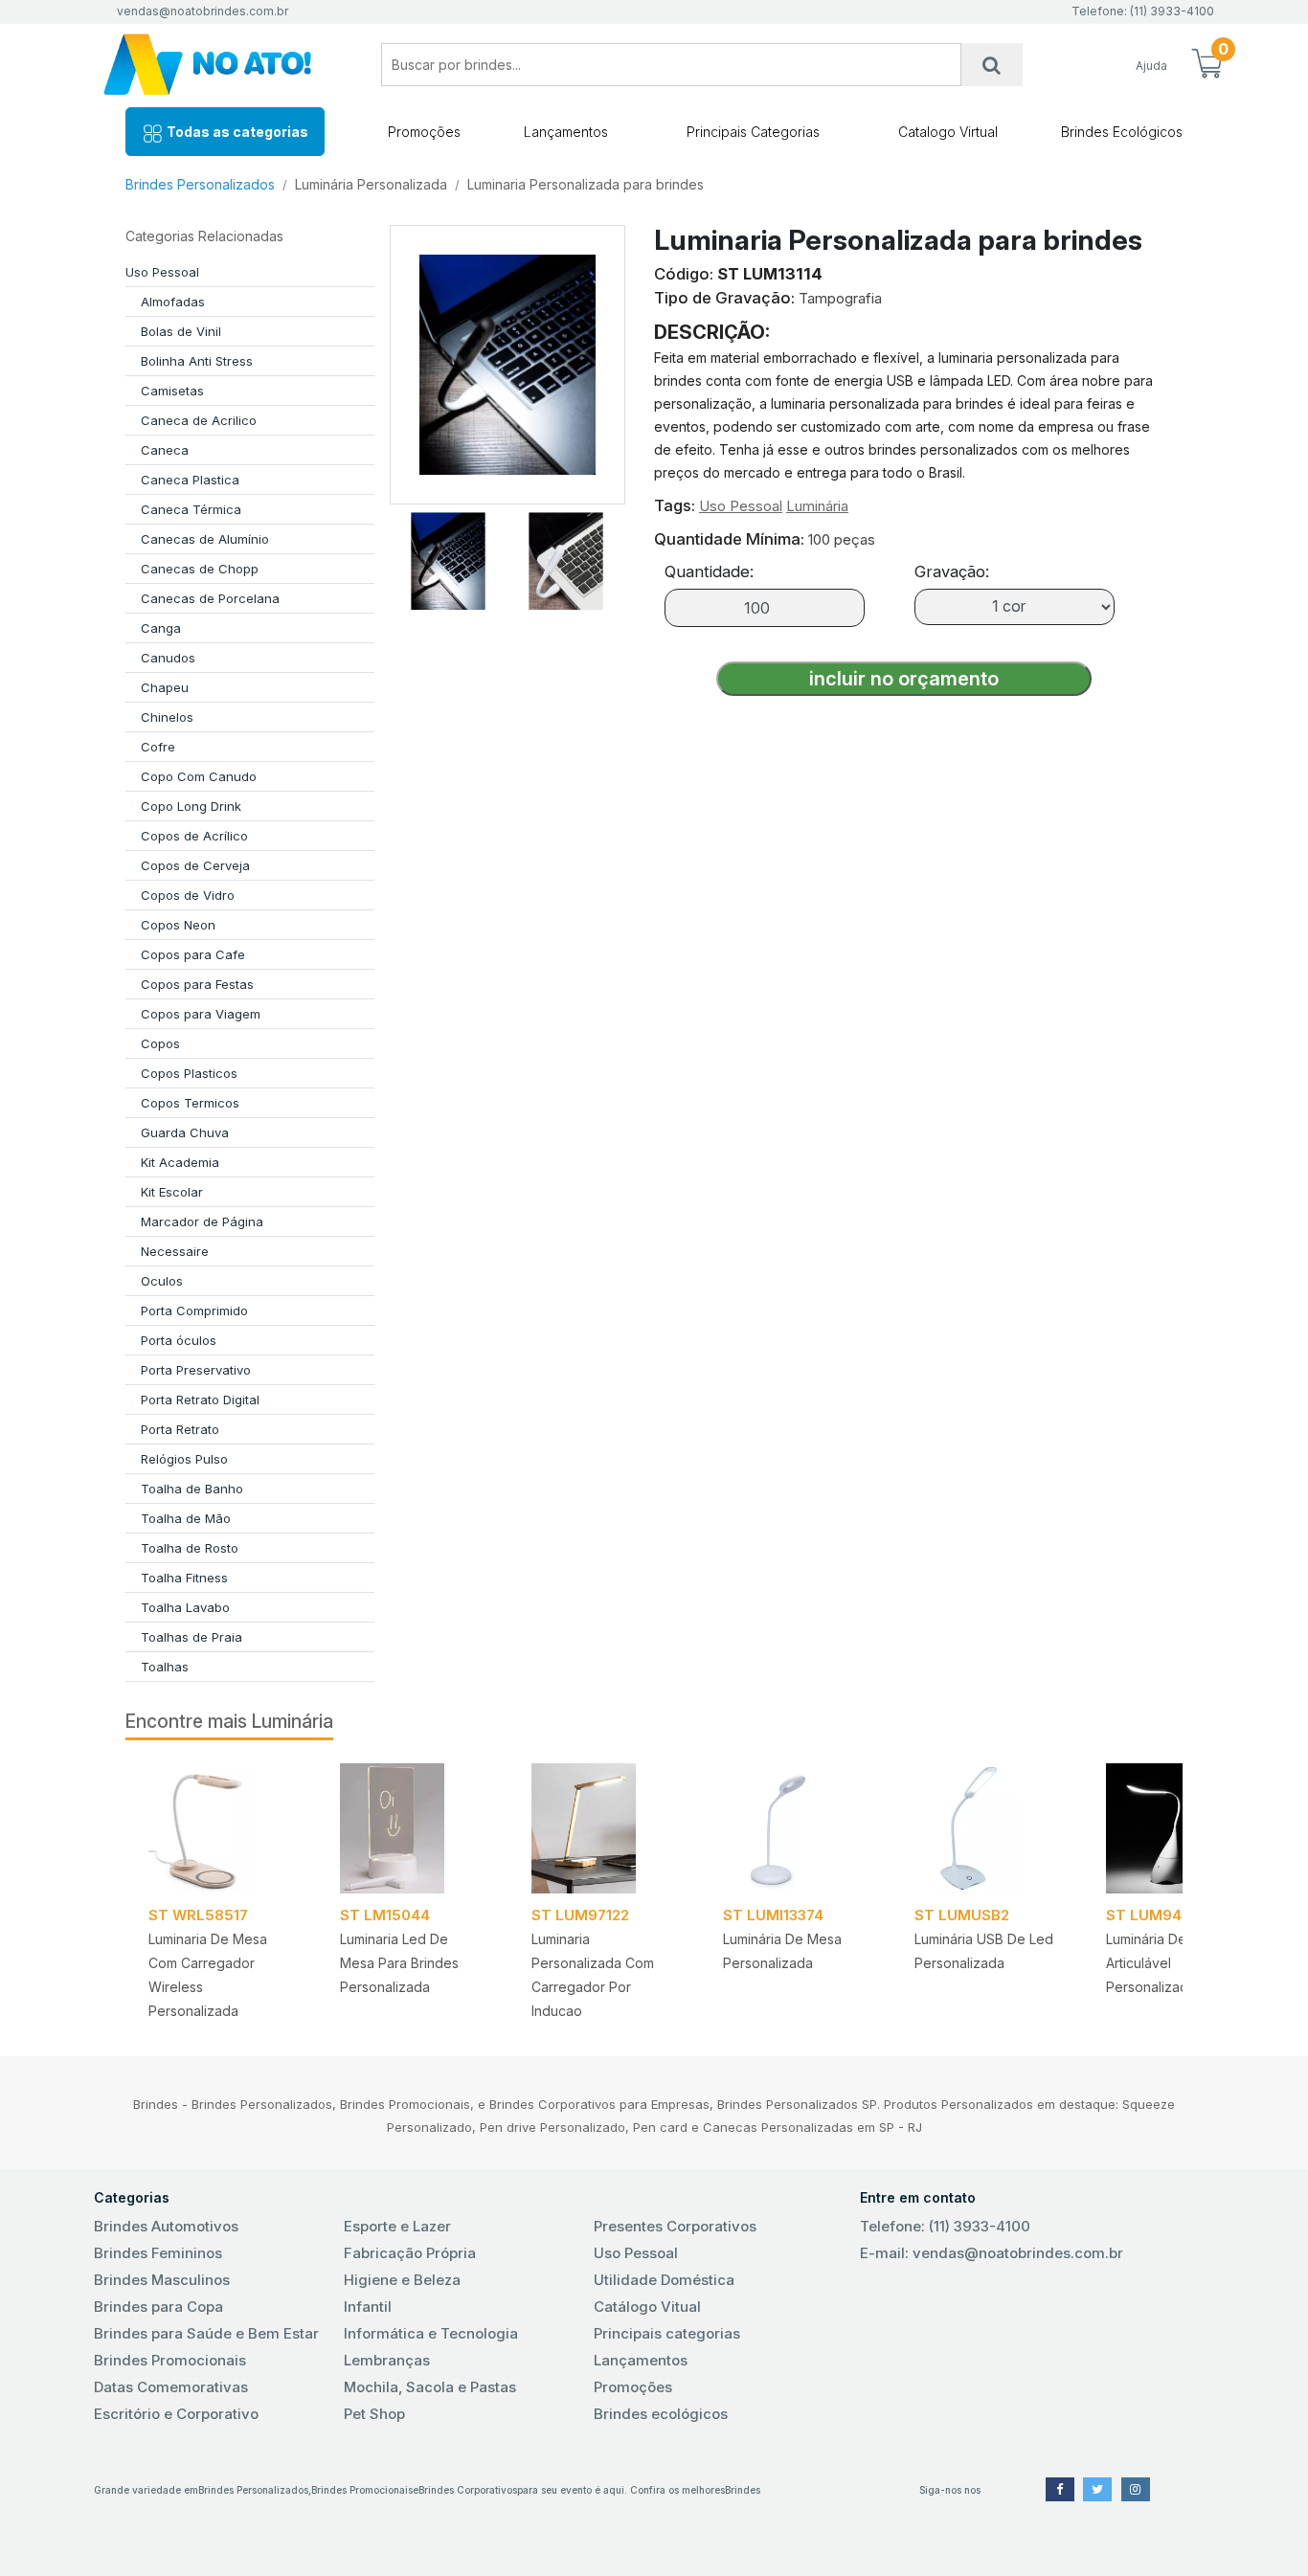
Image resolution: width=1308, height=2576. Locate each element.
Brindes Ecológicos (1122, 132)
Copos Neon (178, 925)
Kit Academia (180, 1162)
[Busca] (992, 65)
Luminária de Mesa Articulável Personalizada (1165, 1963)
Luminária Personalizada (371, 184)
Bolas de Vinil (181, 331)
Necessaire (175, 1251)
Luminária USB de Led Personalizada (984, 1951)
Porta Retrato (180, 1429)
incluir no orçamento (904, 679)
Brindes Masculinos (162, 2280)
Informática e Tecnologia (431, 2333)
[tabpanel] (221, 1886)
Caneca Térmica (191, 509)
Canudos (168, 658)
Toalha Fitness (184, 1578)
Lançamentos (566, 132)
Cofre (158, 747)
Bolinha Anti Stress (197, 361)
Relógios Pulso (184, 1459)
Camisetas (172, 391)
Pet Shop (374, 2414)
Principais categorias (667, 2333)
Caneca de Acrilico (199, 420)
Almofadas (173, 302)
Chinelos (167, 717)
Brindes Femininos (158, 2253)
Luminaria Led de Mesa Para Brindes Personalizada (399, 1963)
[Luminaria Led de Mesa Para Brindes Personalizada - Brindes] (413, 1828)
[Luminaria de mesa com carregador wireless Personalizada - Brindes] (221, 1828)
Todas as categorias (236, 132)
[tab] (448, 557)
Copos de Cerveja (195, 865)
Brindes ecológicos (661, 2414)
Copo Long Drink (191, 806)
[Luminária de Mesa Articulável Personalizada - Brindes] (1179, 1828)
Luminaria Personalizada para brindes (586, 184)
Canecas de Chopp (200, 569)
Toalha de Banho (192, 1489)
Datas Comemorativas (171, 2387)
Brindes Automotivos (166, 2226)
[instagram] (1136, 2489)
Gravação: (952, 571)
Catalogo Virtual (948, 132)
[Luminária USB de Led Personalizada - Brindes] (987, 1828)
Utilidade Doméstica (664, 2280)
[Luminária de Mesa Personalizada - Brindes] (796, 1828)
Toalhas (165, 1667)
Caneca (165, 450)
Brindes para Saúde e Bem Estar (206, 2333)
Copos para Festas (197, 984)
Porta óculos (179, 1340)
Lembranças (387, 2360)
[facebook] (1060, 2489)
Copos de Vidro (188, 895)
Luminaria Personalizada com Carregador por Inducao (593, 1975)
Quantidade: (709, 571)
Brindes (743, 2490)
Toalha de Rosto (190, 1548)
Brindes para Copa (158, 2307)
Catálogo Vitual (647, 2307)
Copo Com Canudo (199, 776)
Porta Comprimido (194, 1310)
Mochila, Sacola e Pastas (430, 2387)
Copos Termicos (190, 1103)
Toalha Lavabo (185, 1607)
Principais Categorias (753, 132)
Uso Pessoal (162, 272)
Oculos (162, 1281)
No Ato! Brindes (223, 65)
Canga (161, 628)
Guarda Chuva (185, 1132)
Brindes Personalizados (200, 184)
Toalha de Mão (186, 1518)
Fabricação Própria (410, 2253)
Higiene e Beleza (402, 2280)
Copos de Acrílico (194, 836)
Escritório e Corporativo (176, 2414)
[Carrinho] (1207, 65)
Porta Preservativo (196, 1370)
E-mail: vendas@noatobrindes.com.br (992, 2253)
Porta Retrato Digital (200, 1400)
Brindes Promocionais (170, 2360)
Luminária (817, 506)
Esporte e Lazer (397, 2226)
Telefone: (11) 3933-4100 (945, 2226)
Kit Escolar (172, 1192)
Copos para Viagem (201, 1014)
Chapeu (165, 687)
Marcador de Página (202, 1221)
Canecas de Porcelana (210, 598)
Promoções (424, 132)
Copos (160, 1043)
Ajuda (1151, 66)
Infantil (368, 2307)
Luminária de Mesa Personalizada (782, 1951)
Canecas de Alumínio (205, 539)
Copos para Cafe (193, 954)
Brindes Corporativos (468, 2490)
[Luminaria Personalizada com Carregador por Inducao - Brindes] (604, 1828)
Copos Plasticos (189, 1073)
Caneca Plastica (190, 480)
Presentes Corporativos (675, 2226)
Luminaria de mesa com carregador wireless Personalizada (208, 1975)
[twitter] (1097, 2489)
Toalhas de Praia (192, 1637)
